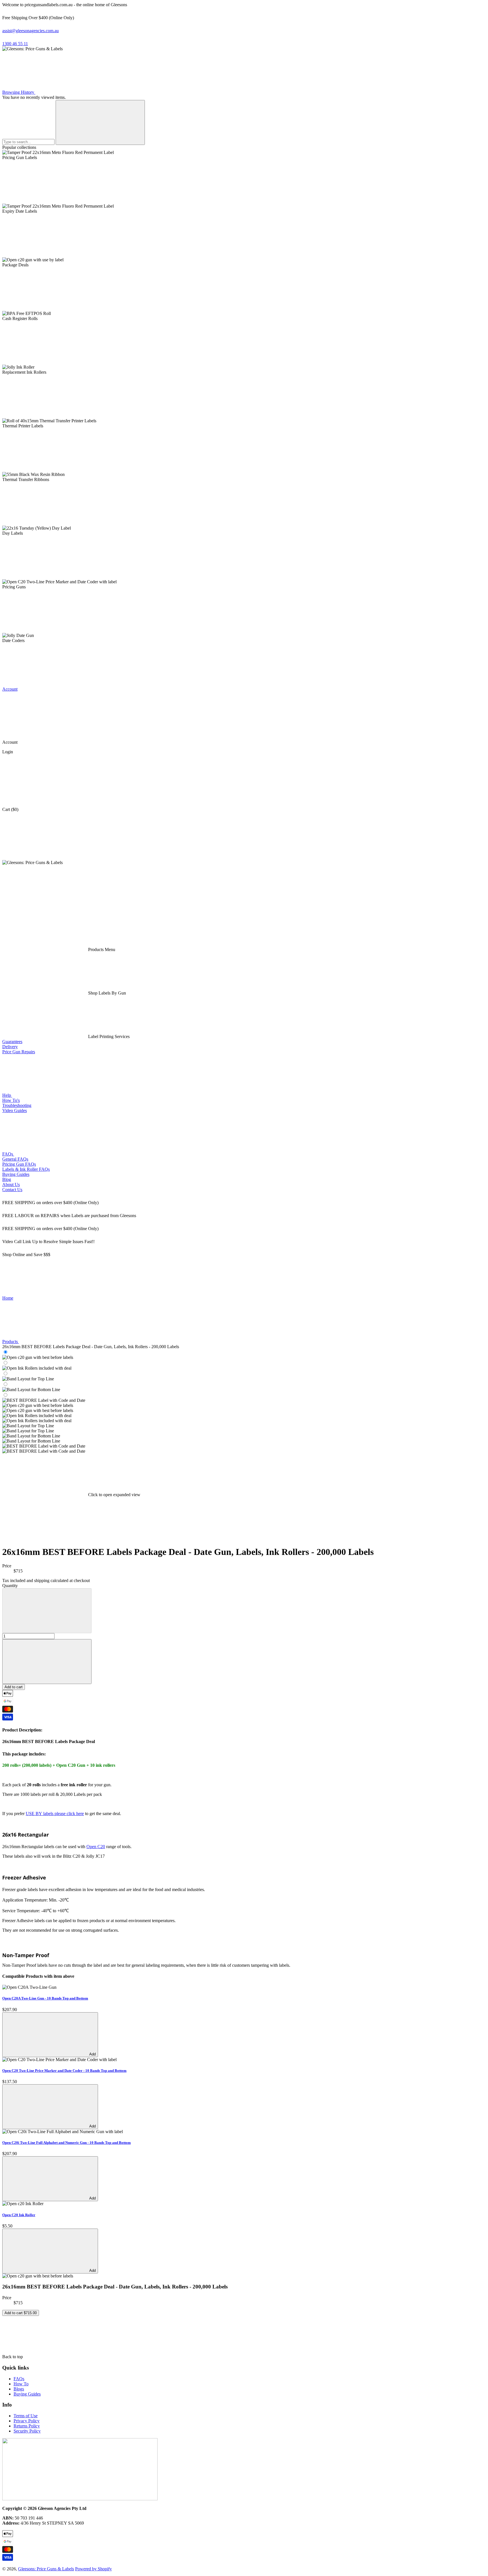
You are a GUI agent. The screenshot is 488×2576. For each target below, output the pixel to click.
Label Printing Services (108, 1036)
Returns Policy (27, 2426)
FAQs (8, 1154)
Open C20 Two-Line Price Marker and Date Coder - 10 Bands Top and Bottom (64, 2071)
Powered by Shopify (93, 2569)
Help (7, 1095)
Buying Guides (16, 1174)
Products (11, 1342)
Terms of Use (26, 2416)
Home (8, 1298)
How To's (11, 1100)
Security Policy (27, 2431)
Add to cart (14, 1687)
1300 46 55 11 (15, 44)
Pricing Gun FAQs (19, 1164)
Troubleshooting (17, 1105)
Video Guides (15, 1110)
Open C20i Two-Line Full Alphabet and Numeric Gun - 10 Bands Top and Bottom (67, 2143)
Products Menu (101, 949)
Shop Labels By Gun (106, 993)
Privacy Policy (27, 2421)
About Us (11, 1184)
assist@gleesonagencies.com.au (30, 31)
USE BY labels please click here (55, 1814)
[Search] (100, 122)
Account (10, 689)
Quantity (10, 1586)
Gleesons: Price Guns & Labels (46, 2569)
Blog (7, 1179)
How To (21, 2384)
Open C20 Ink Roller (19, 2215)
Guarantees (12, 1042)
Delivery (10, 1047)
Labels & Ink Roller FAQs (26, 1169)
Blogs (19, 2389)
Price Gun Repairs (19, 1052)
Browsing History (19, 92)
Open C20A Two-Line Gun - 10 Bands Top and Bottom (45, 1998)
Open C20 (96, 1847)
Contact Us (12, 1190)
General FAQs (15, 1159)
